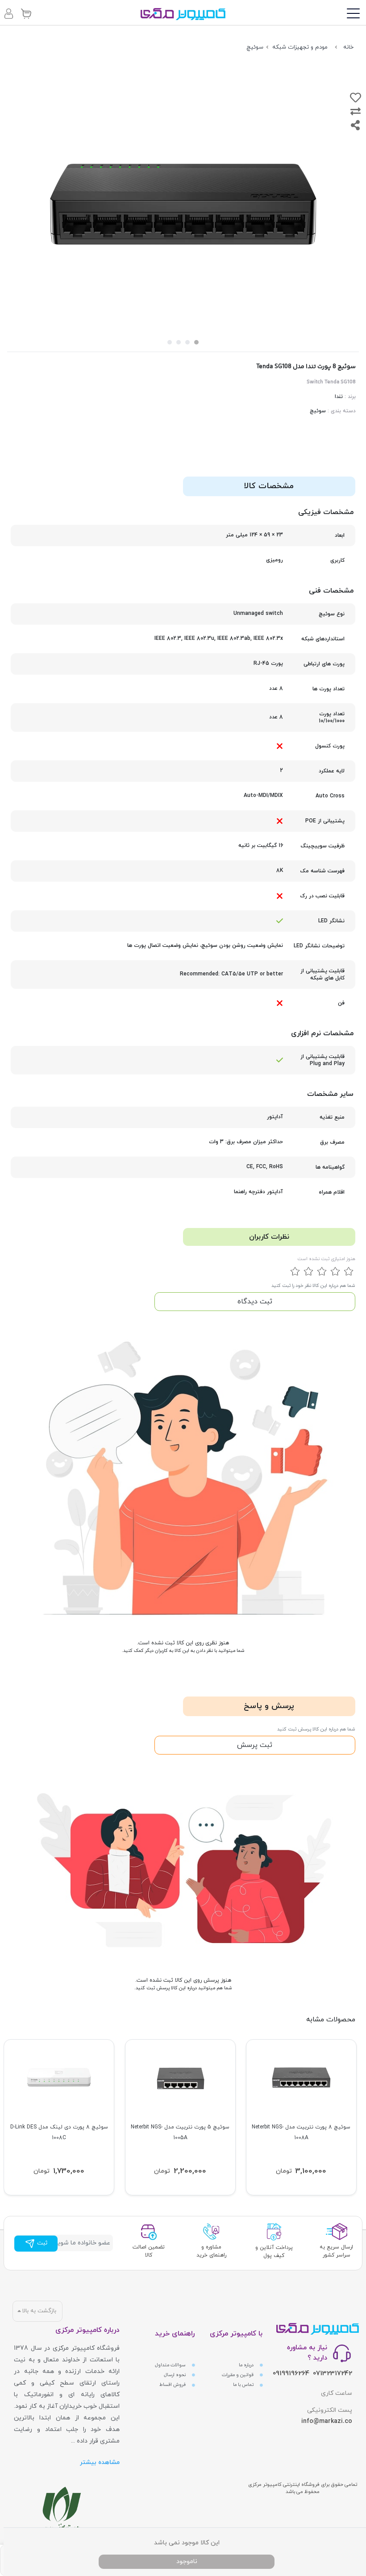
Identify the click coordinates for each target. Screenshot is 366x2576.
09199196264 (291, 2374)
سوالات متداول (171, 2365)
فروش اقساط (173, 2385)
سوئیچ (318, 411)
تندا (339, 397)
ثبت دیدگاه (255, 1302)
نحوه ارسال (175, 2375)
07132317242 (333, 2374)
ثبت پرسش (255, 1745)
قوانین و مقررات (238, 2375)
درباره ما (247, 2365)
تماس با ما (244, 2385)
